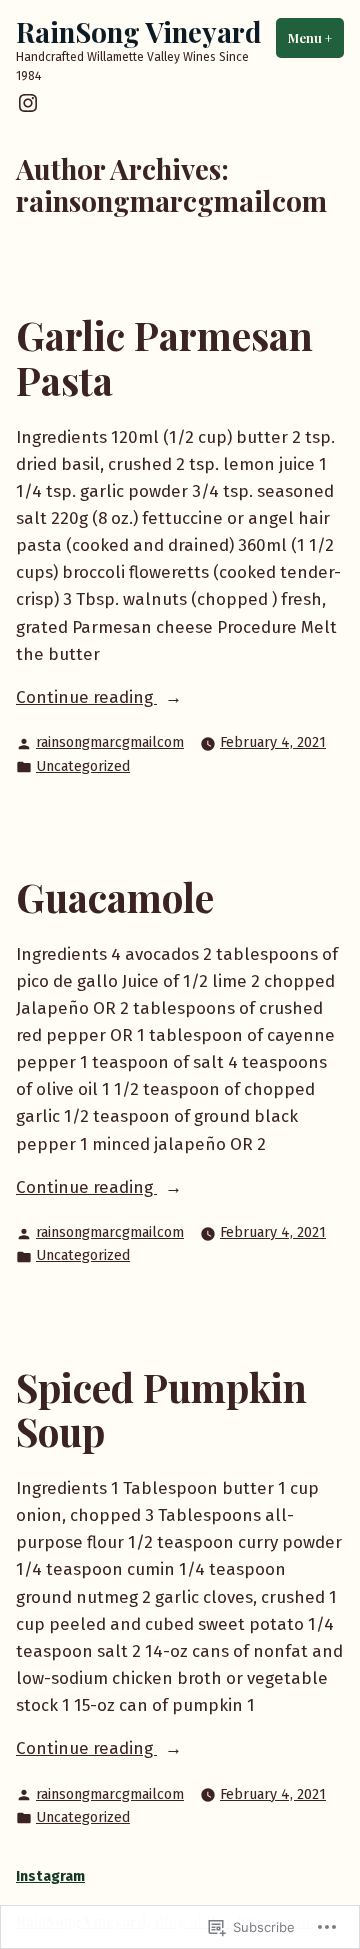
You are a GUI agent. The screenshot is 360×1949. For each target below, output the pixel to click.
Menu (316, 38)
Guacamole (115, 897)
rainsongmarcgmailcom (110, 742)
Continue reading (86, 698)
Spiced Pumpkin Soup (161, 1409)
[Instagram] (28, 103)
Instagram (50, 1876)
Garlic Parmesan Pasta (164, 357)
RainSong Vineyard (138, 31)
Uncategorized (83, 766)
